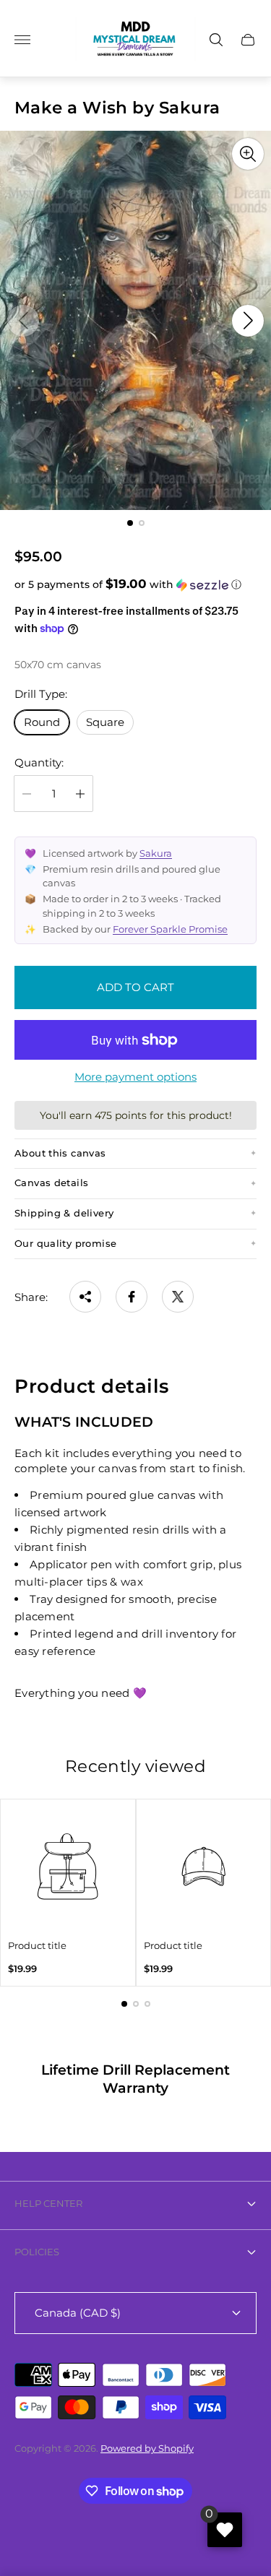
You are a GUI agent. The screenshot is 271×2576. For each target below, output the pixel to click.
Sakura (156, 853)
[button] (130, 523)
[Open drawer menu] (22, 40)
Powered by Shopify (147, 2448)
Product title (37, 1946)
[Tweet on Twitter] (178, 1297)
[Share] (85, 1297)
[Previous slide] (23, 321)
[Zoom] (248, 154)
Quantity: (39, 762)
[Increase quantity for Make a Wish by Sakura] (80, 794)
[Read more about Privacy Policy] (135, 2079)
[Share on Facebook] (132, 1297)
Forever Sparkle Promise (170, 929)
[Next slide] (248, 321)
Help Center (48, 2203)
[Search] (216, 40)
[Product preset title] (68, 1867)
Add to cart (135, 987)
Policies (37, 2252)
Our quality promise (65, 1244)
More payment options (135, 1077)
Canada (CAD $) (78, 2313)
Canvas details (51, 1183)
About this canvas (60, 1153)
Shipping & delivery (64, 1213)
